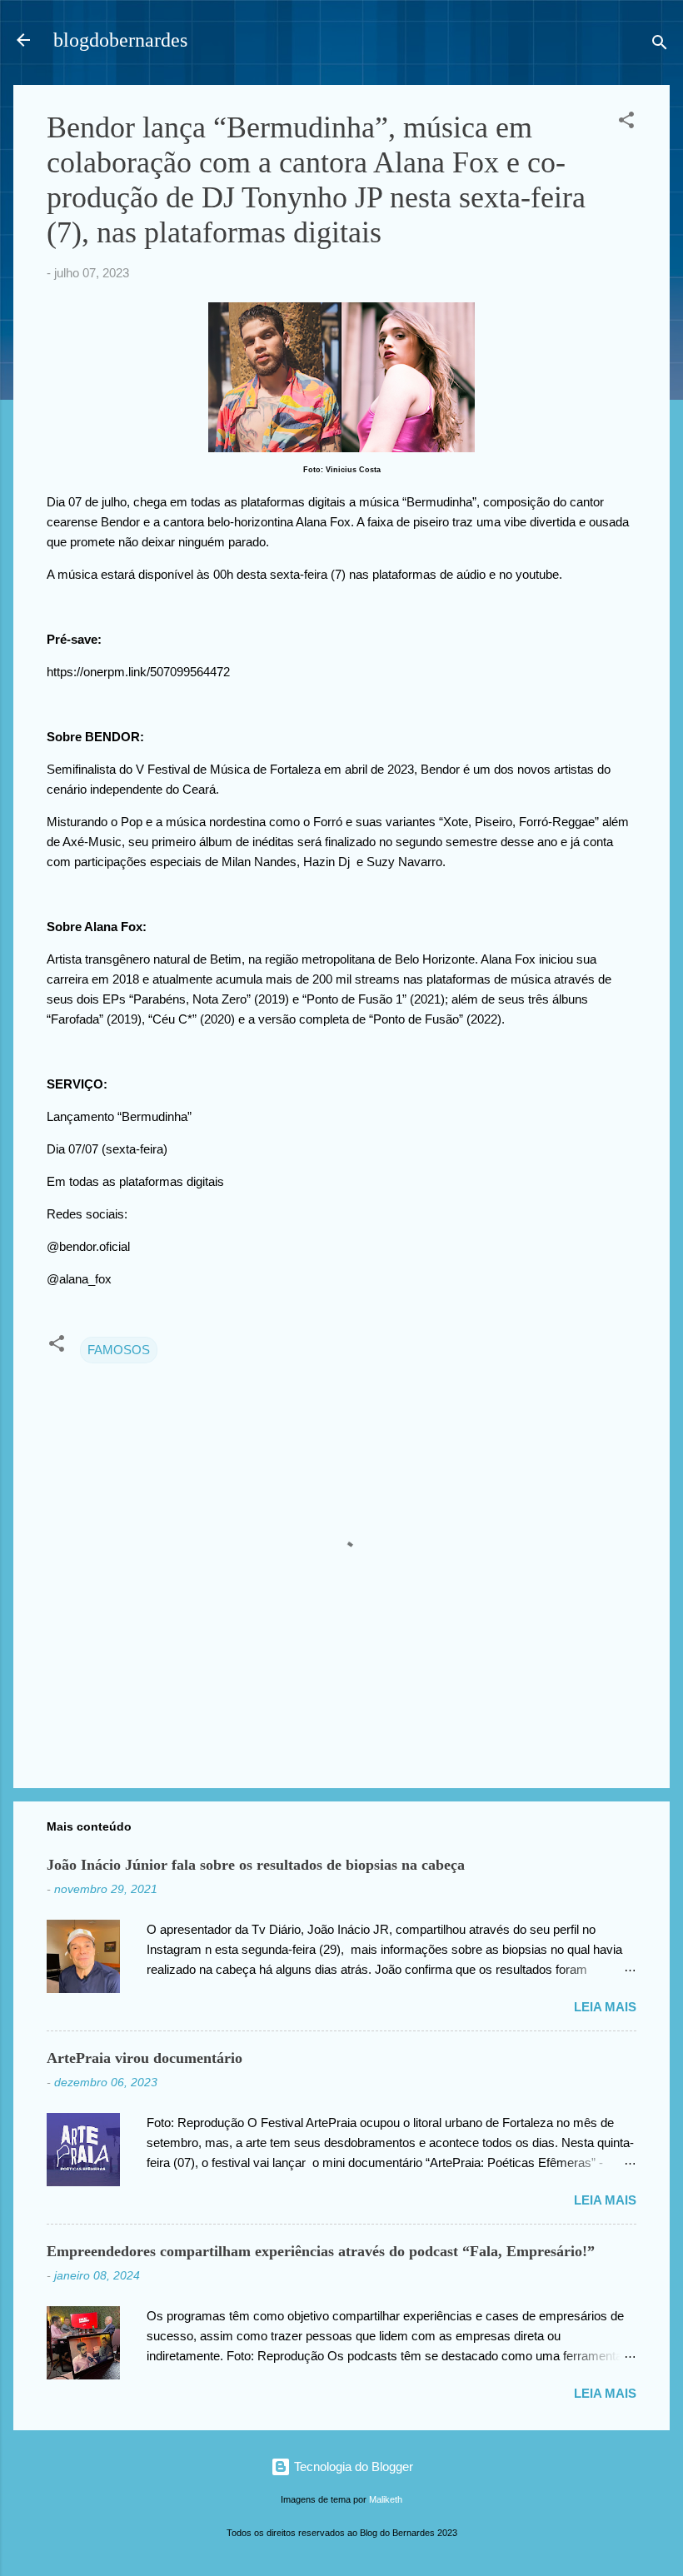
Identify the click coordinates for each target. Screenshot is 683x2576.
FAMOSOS (119, 1350)
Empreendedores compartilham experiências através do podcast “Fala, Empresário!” (321, 2251)
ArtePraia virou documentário (145, 2058)
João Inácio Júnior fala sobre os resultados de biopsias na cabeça (256, 1865)
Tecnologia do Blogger (352, 2466)
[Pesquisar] (660, 45)
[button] (626, 123)
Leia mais (605, 2007)
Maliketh (386, 2499)
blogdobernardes (120, 40)
